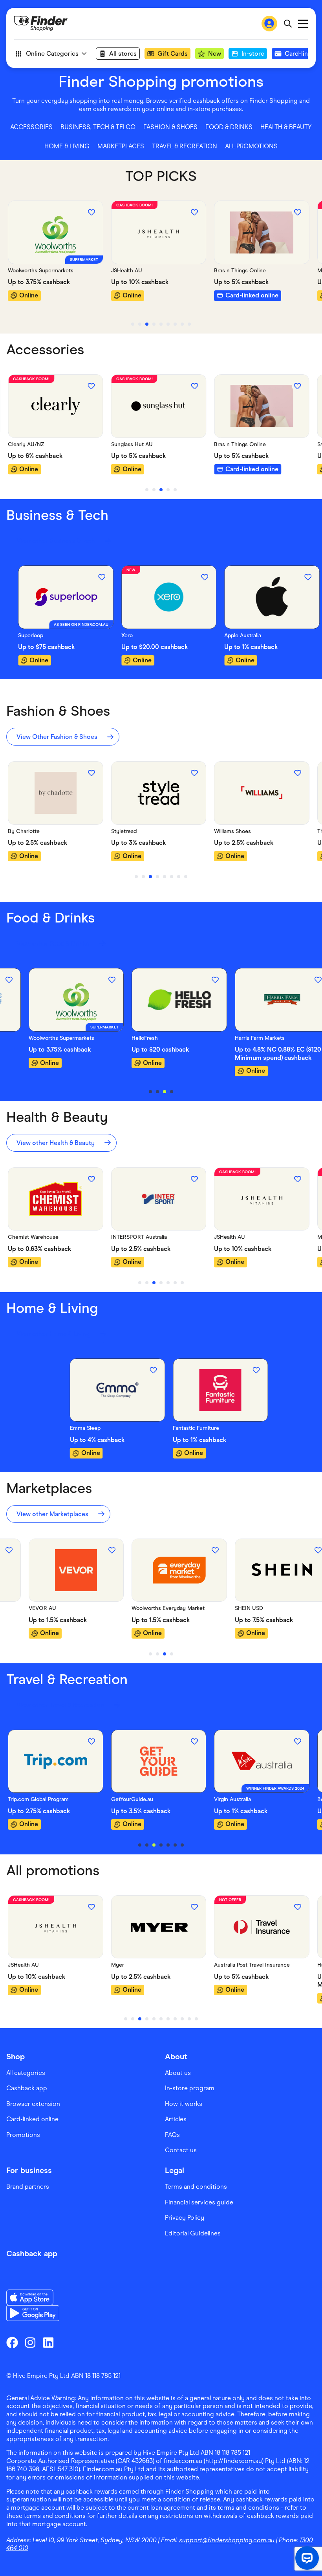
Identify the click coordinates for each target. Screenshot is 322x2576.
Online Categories (52, 54)
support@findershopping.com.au (227, 2540)
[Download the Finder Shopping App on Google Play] (33, 2313)
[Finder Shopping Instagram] (30, 2343)
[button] (31, 127)
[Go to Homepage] (41, 24)
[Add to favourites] (91, 212)
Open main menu (303, 24)
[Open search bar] (288, 24)
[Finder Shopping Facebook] (12, 2343)
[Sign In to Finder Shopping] (269, 24)
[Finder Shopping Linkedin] (48, 2343)
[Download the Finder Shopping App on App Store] (33, 2297)
